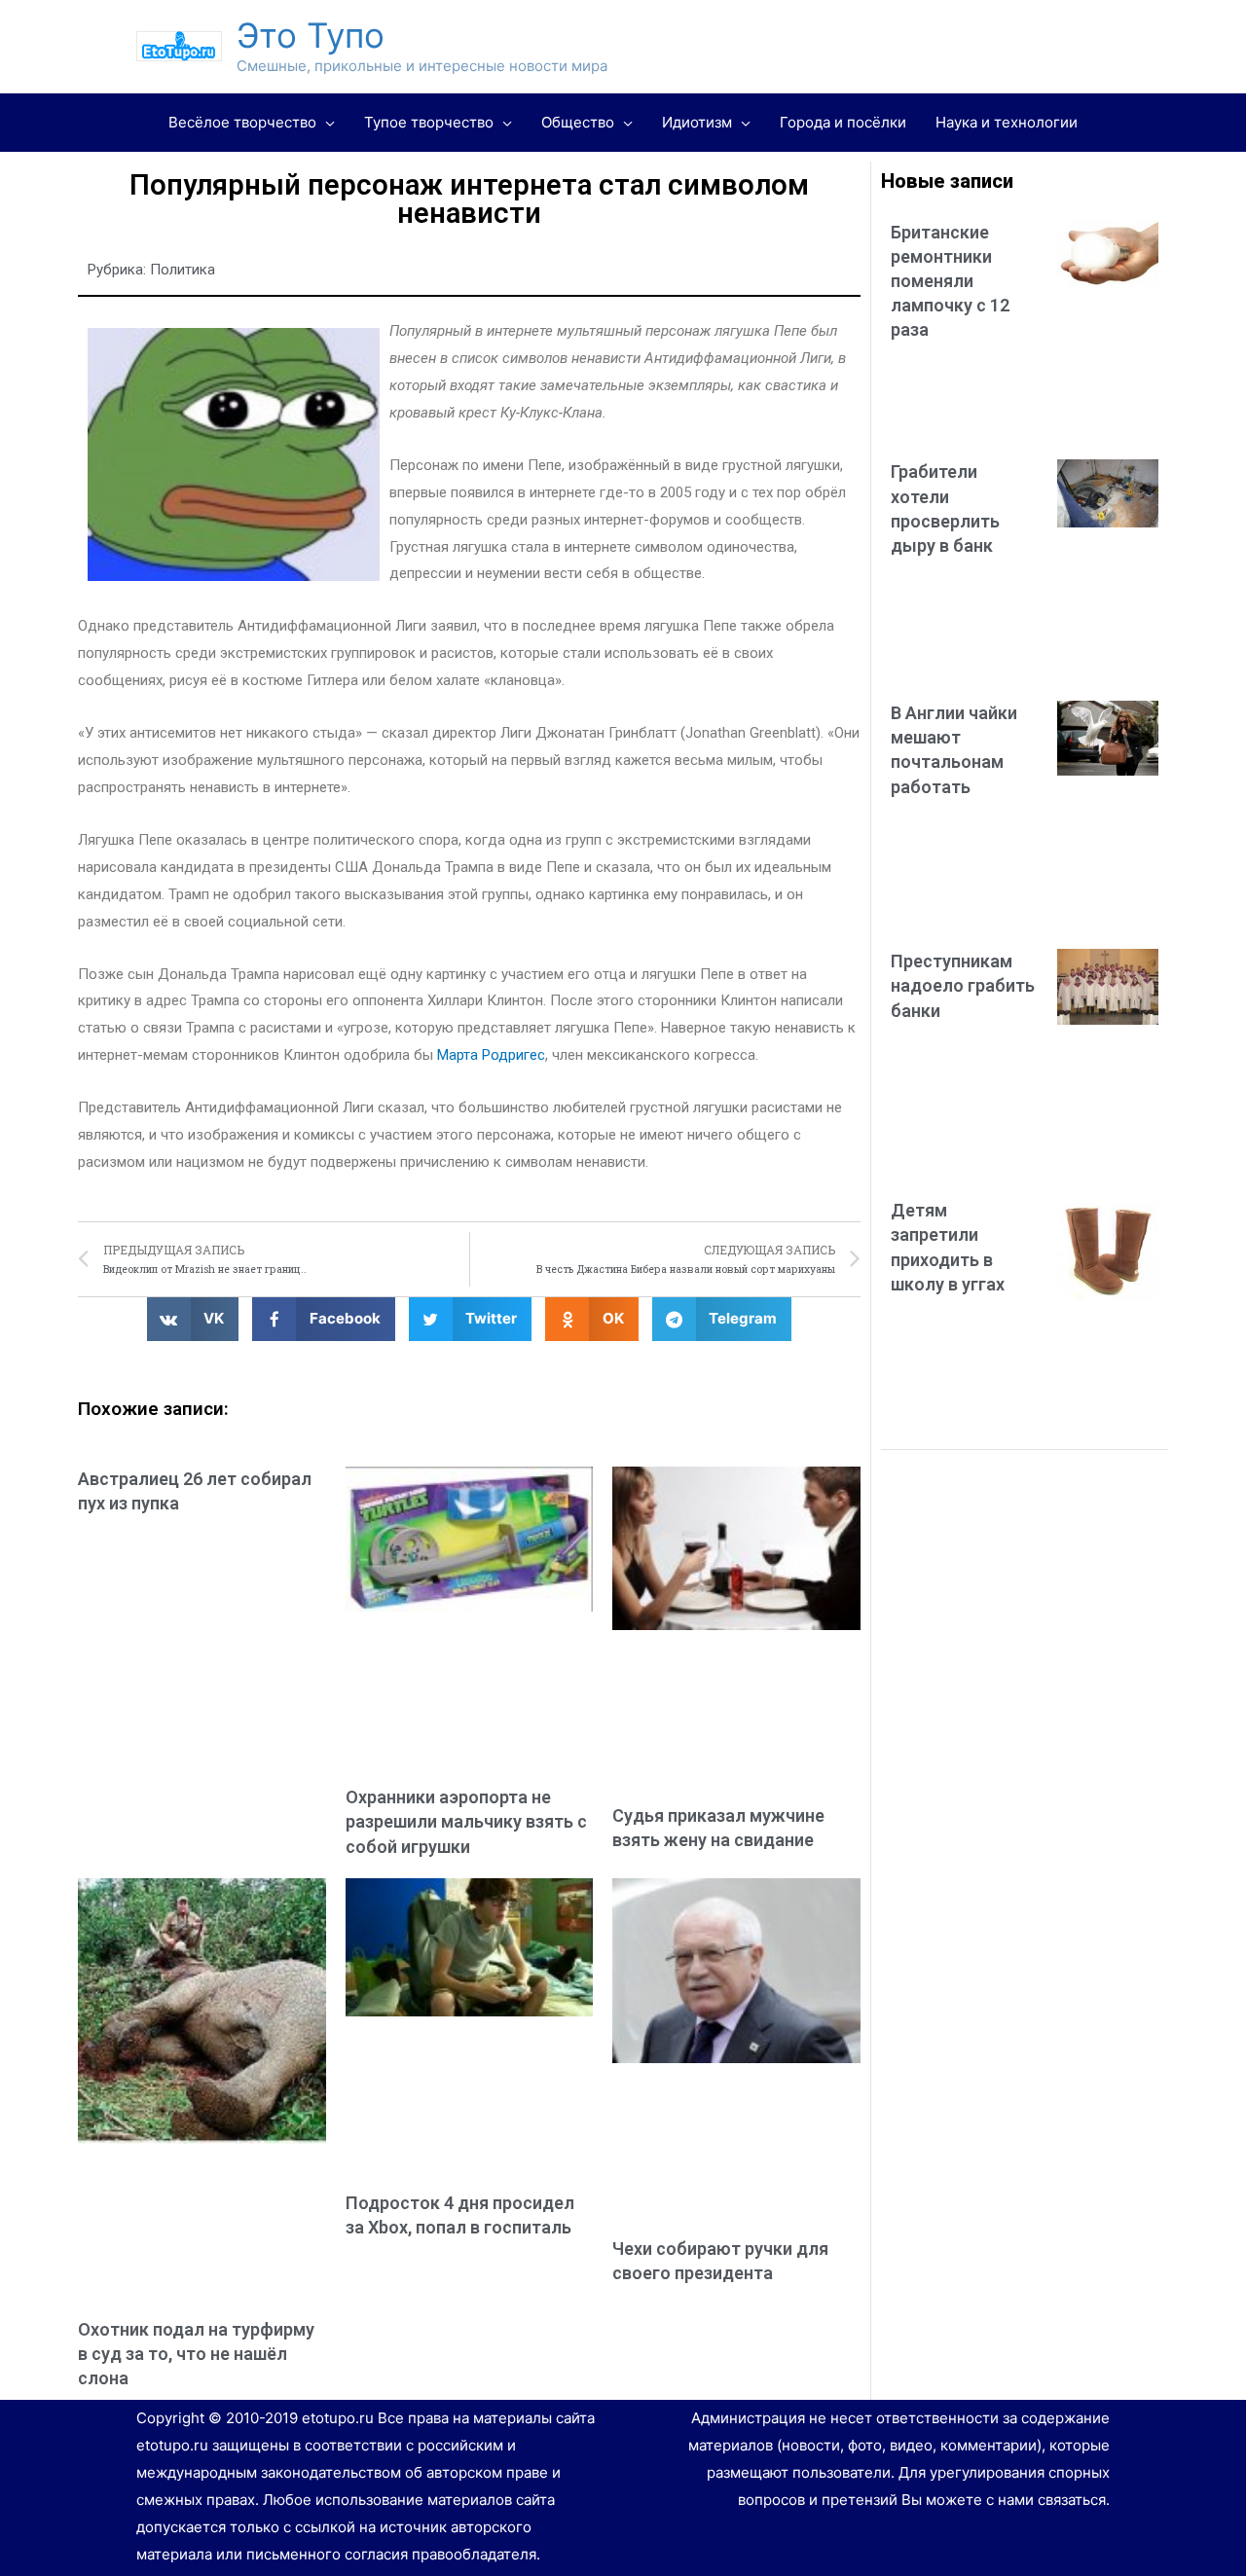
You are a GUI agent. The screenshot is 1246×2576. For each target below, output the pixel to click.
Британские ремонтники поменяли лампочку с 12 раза (950, 281)
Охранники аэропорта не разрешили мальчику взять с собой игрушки (466, 1821)
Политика (183, 270)
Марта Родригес (491, 1055)
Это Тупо (311, 35)
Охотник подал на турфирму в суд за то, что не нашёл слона (196, 2354)
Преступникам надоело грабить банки (963, 985)
